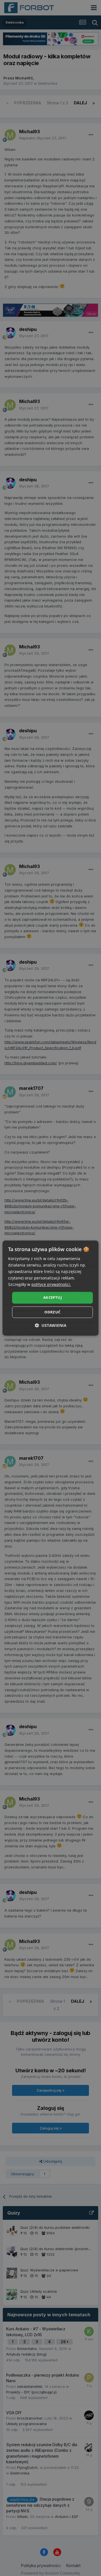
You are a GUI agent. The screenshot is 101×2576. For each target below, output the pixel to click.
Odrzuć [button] (52, 1312)
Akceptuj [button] (52, 1298)
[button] (51, 1325)
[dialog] (50, 1288)
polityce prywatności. (51, 1285)
